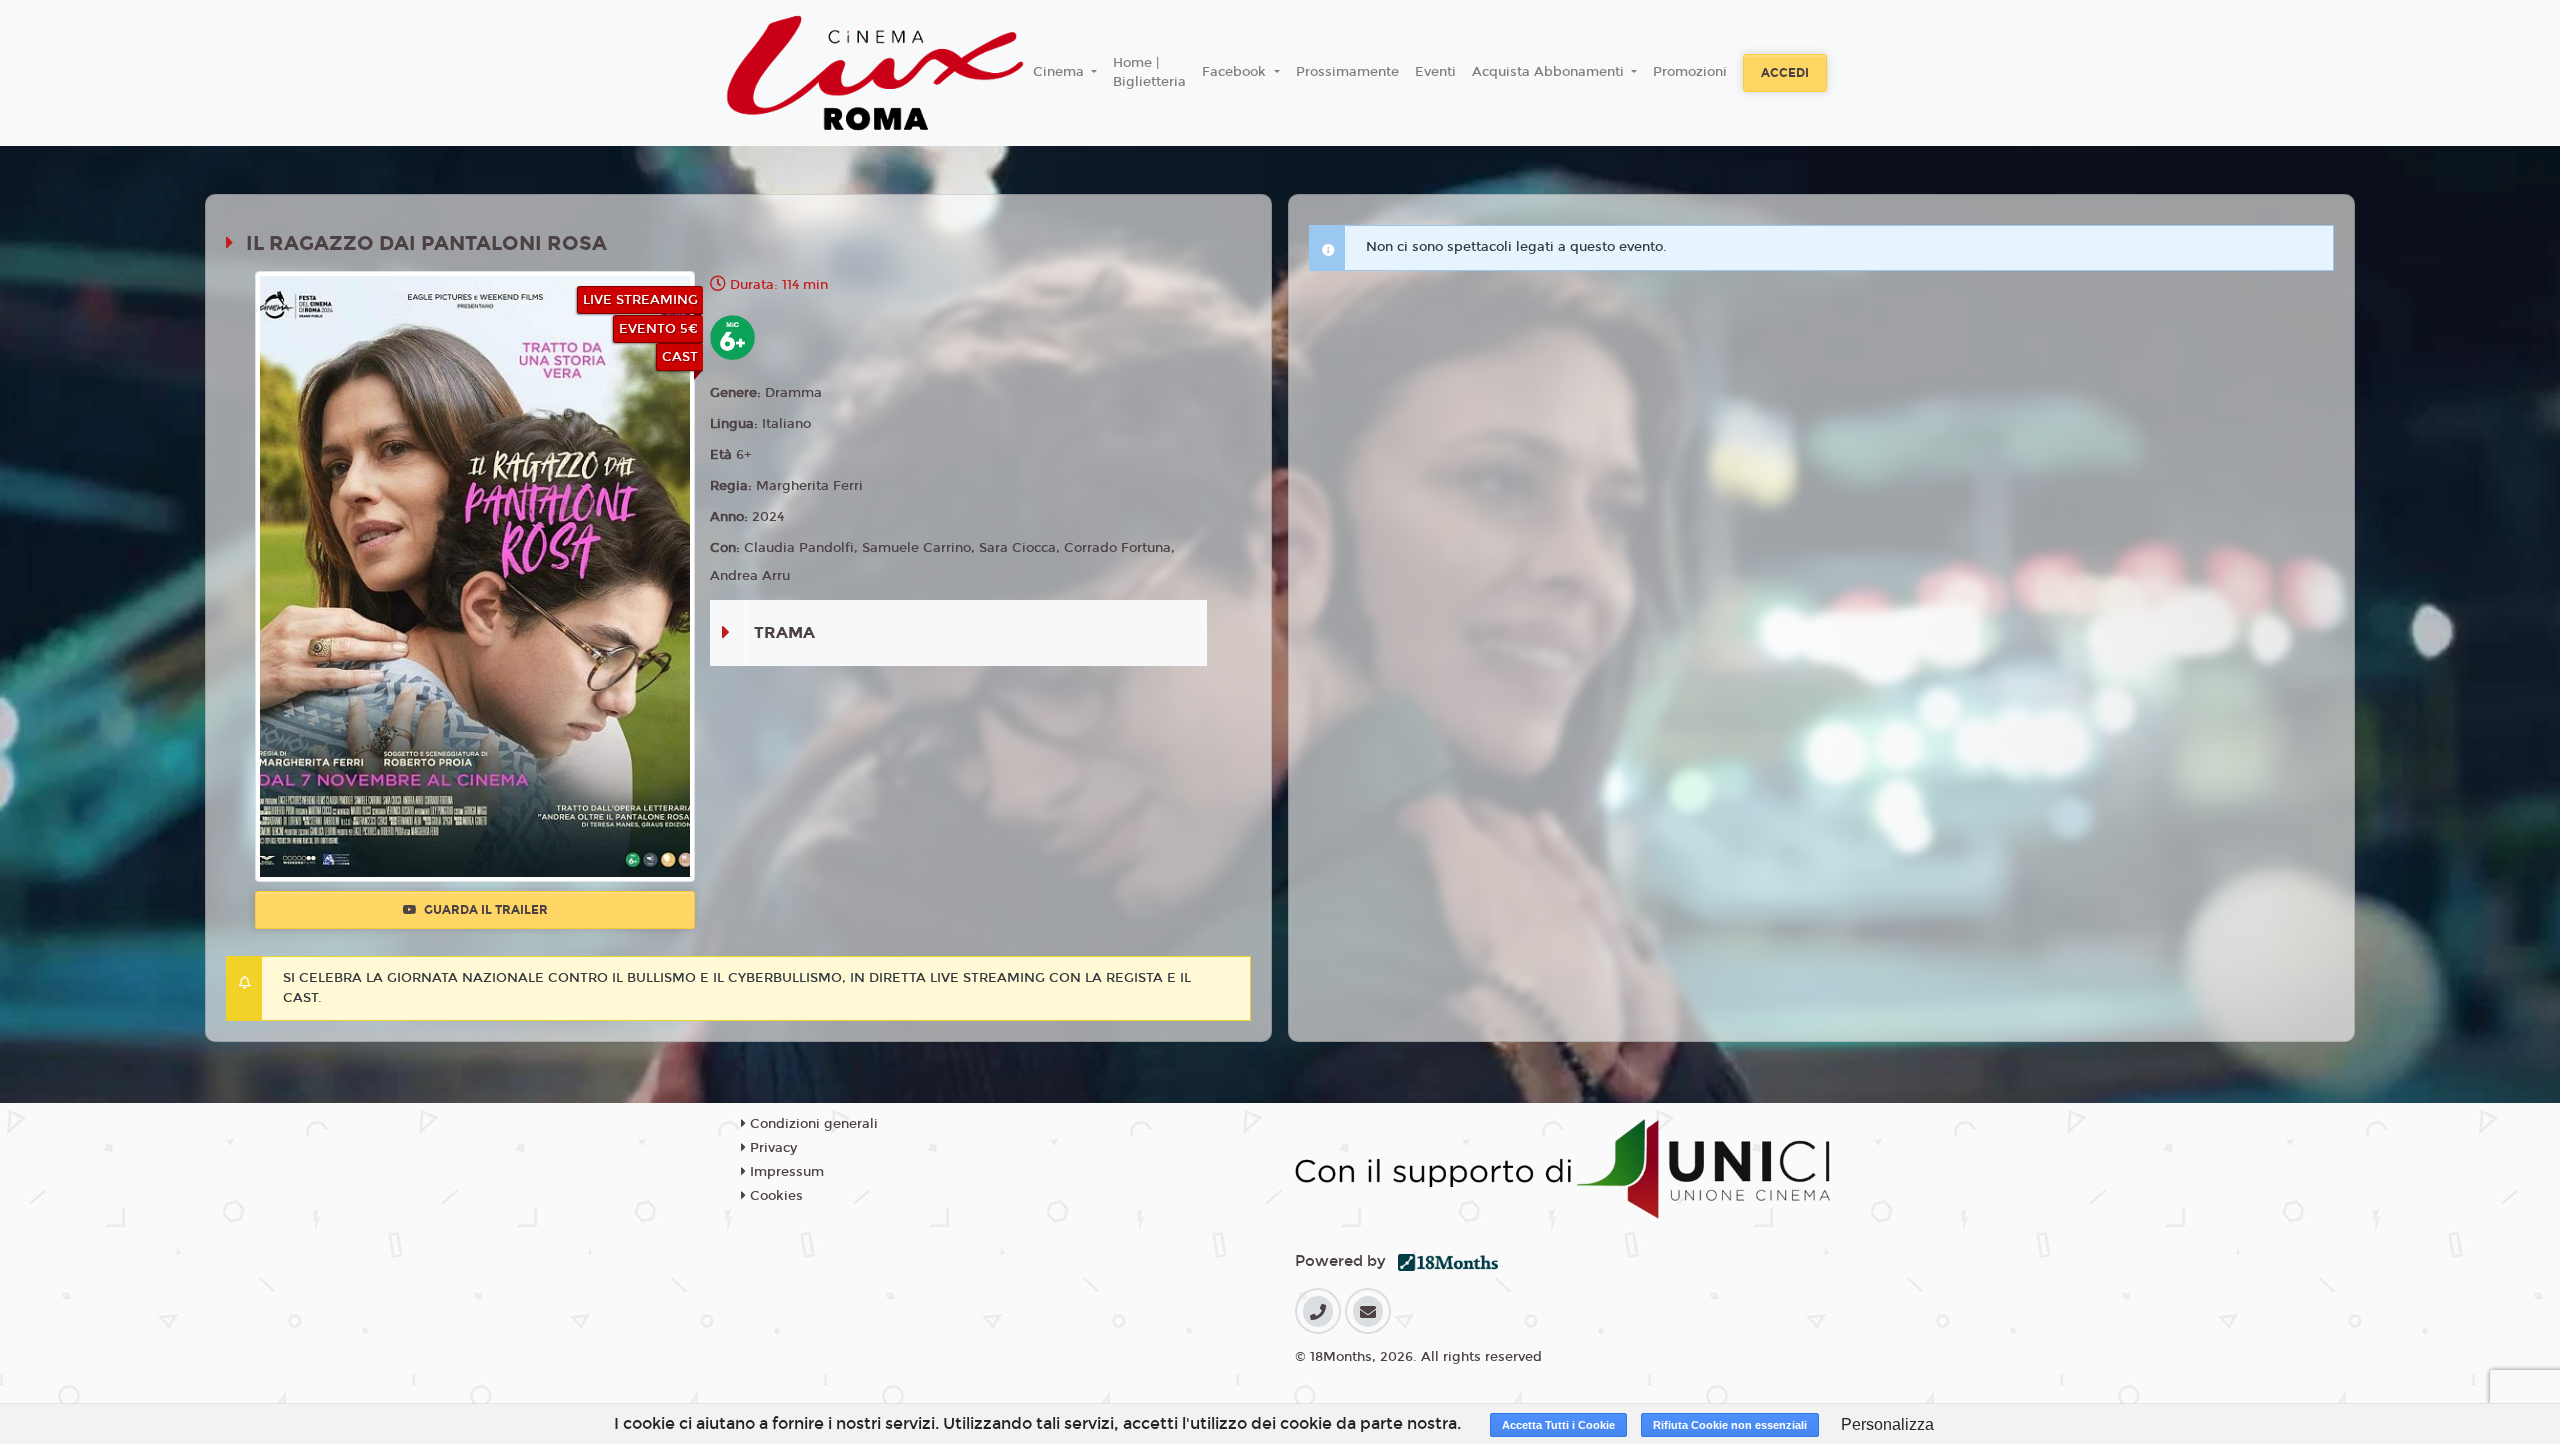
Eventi (1435, 72)
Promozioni (1690, 72)
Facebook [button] (1236, 72)
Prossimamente (1347, 72)
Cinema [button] (1060, 72)
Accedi (1785, 73)
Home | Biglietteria (1149, 73)
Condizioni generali (812, 1124)
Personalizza (1887, 1424)
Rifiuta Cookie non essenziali (1730, 1425)
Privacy (771, 1148)
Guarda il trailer (484, 910)
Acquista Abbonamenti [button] (1550, 72)
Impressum (785, 1172)
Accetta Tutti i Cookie (1558, 1425)
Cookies (774, 1196)
